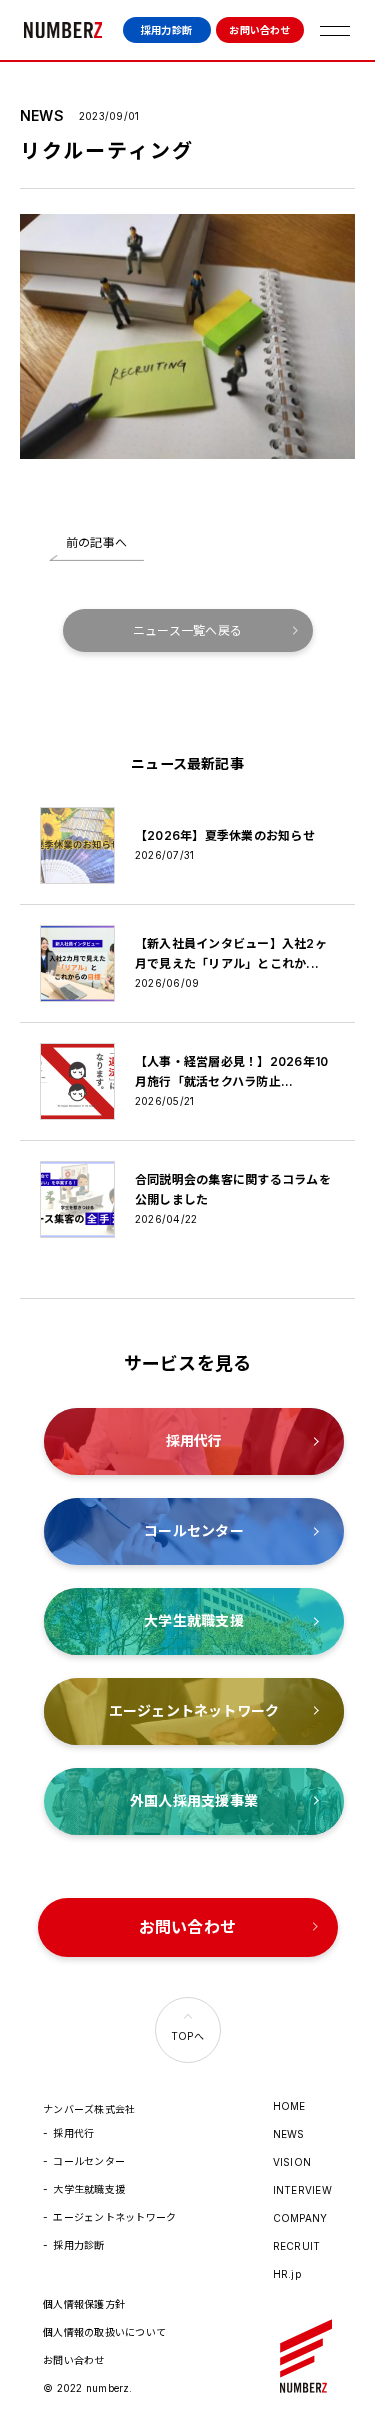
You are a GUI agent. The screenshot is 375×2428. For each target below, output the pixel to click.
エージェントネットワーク (114, 2217)
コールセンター (89, 2161)
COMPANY (300, 2218)
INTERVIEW (302, 2190)
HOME (289, 2106)
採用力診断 (166, 30)
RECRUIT (297, 2246)
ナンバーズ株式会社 (63, 30)
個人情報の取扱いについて (104, 2332)
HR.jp (287, 2274)
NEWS (289, 2134)
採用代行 (73, 2133)
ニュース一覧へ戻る (187, 630)
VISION (292, 2162)
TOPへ (187, 2036)
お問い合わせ (259, 30)
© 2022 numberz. (88, 2388)
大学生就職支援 (89, 2189)
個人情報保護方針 (84, 2304)
